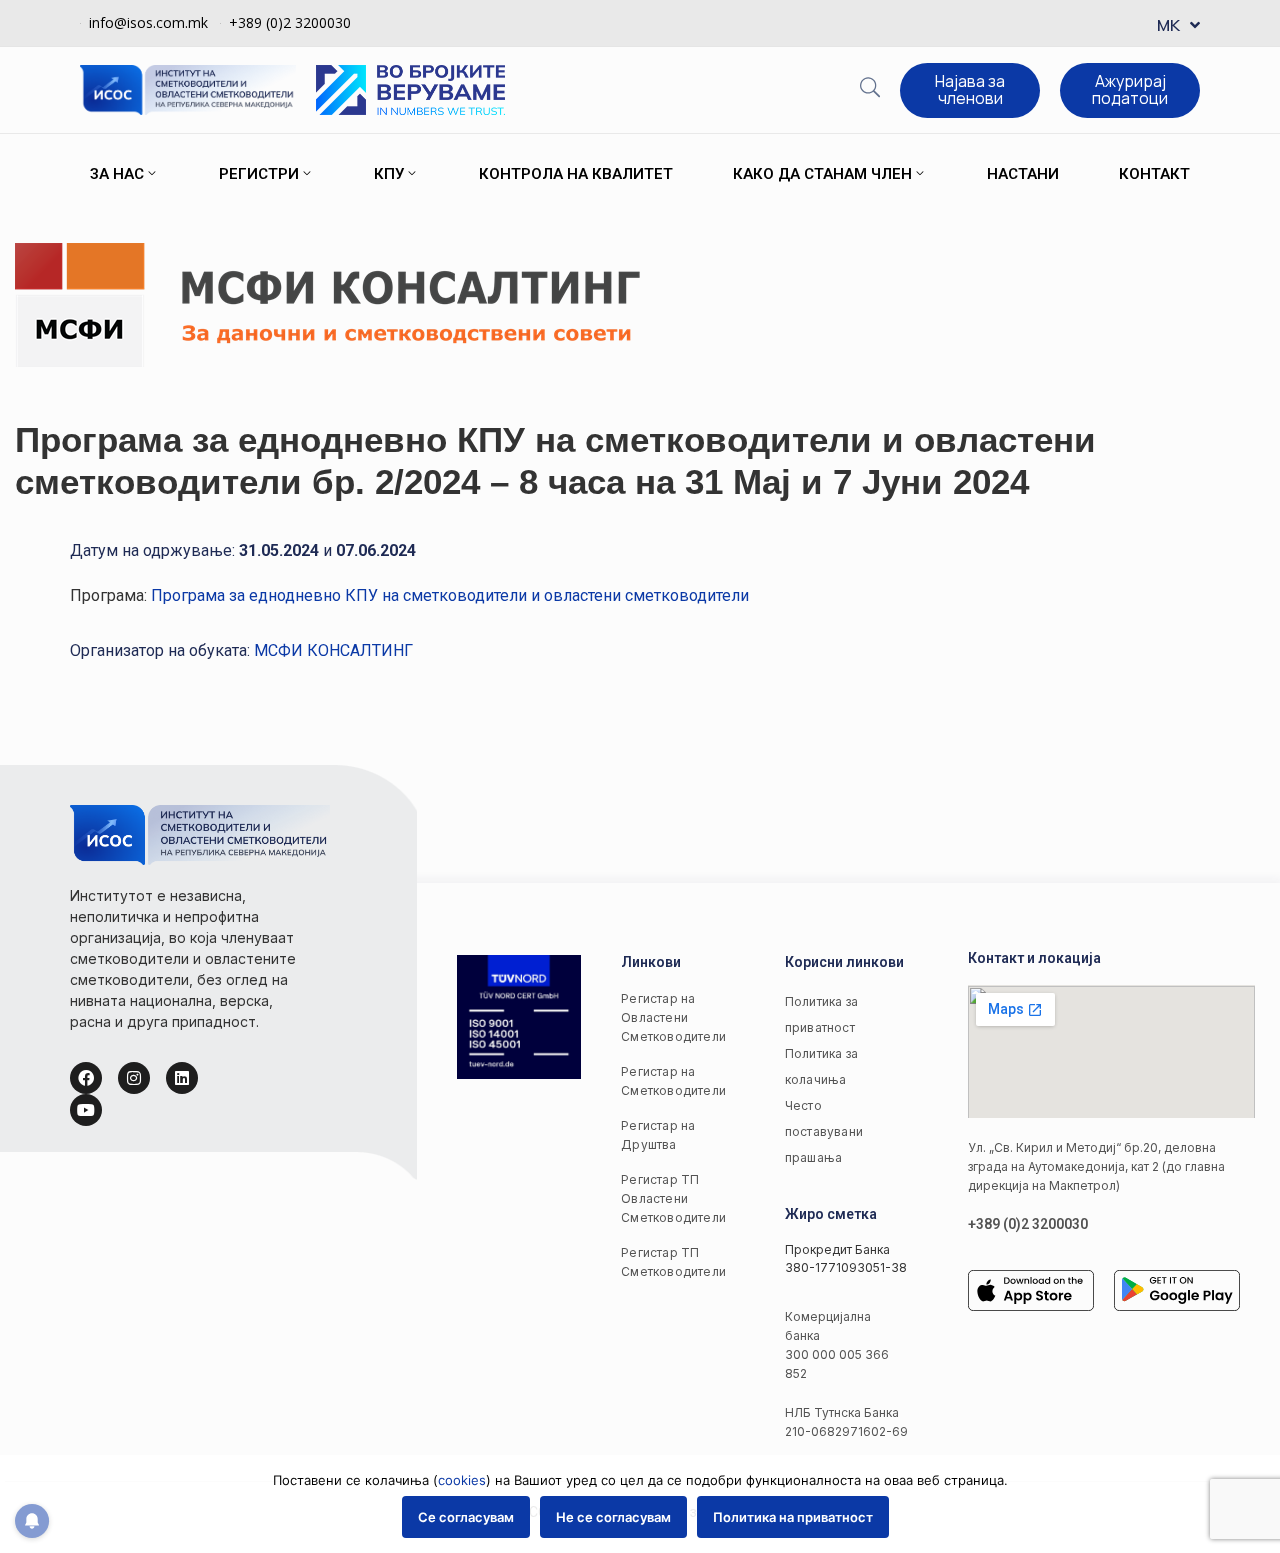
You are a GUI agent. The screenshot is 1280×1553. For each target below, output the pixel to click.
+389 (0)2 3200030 (290, 22)
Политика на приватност (793, 1517)
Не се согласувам (613, 1517)
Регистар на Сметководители (670, 1081)
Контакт (1154, 174)
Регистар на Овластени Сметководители (670, 1017)
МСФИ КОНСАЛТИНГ (333, 650)
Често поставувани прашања (824, 1131)
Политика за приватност (821, 1014)
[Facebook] (86, 1078)
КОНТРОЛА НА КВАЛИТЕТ (576, 174)
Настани (1023, 174)
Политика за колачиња (821, 1066)
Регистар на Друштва (658, 1135)
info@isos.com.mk (148, 22)
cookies (462, 1480)
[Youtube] (86, 1110)
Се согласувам (466, 1517)
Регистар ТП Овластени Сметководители (670, 1198)
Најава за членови (970, 89)
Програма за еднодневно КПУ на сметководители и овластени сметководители (450, 595)
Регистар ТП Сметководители (670, 1262)
